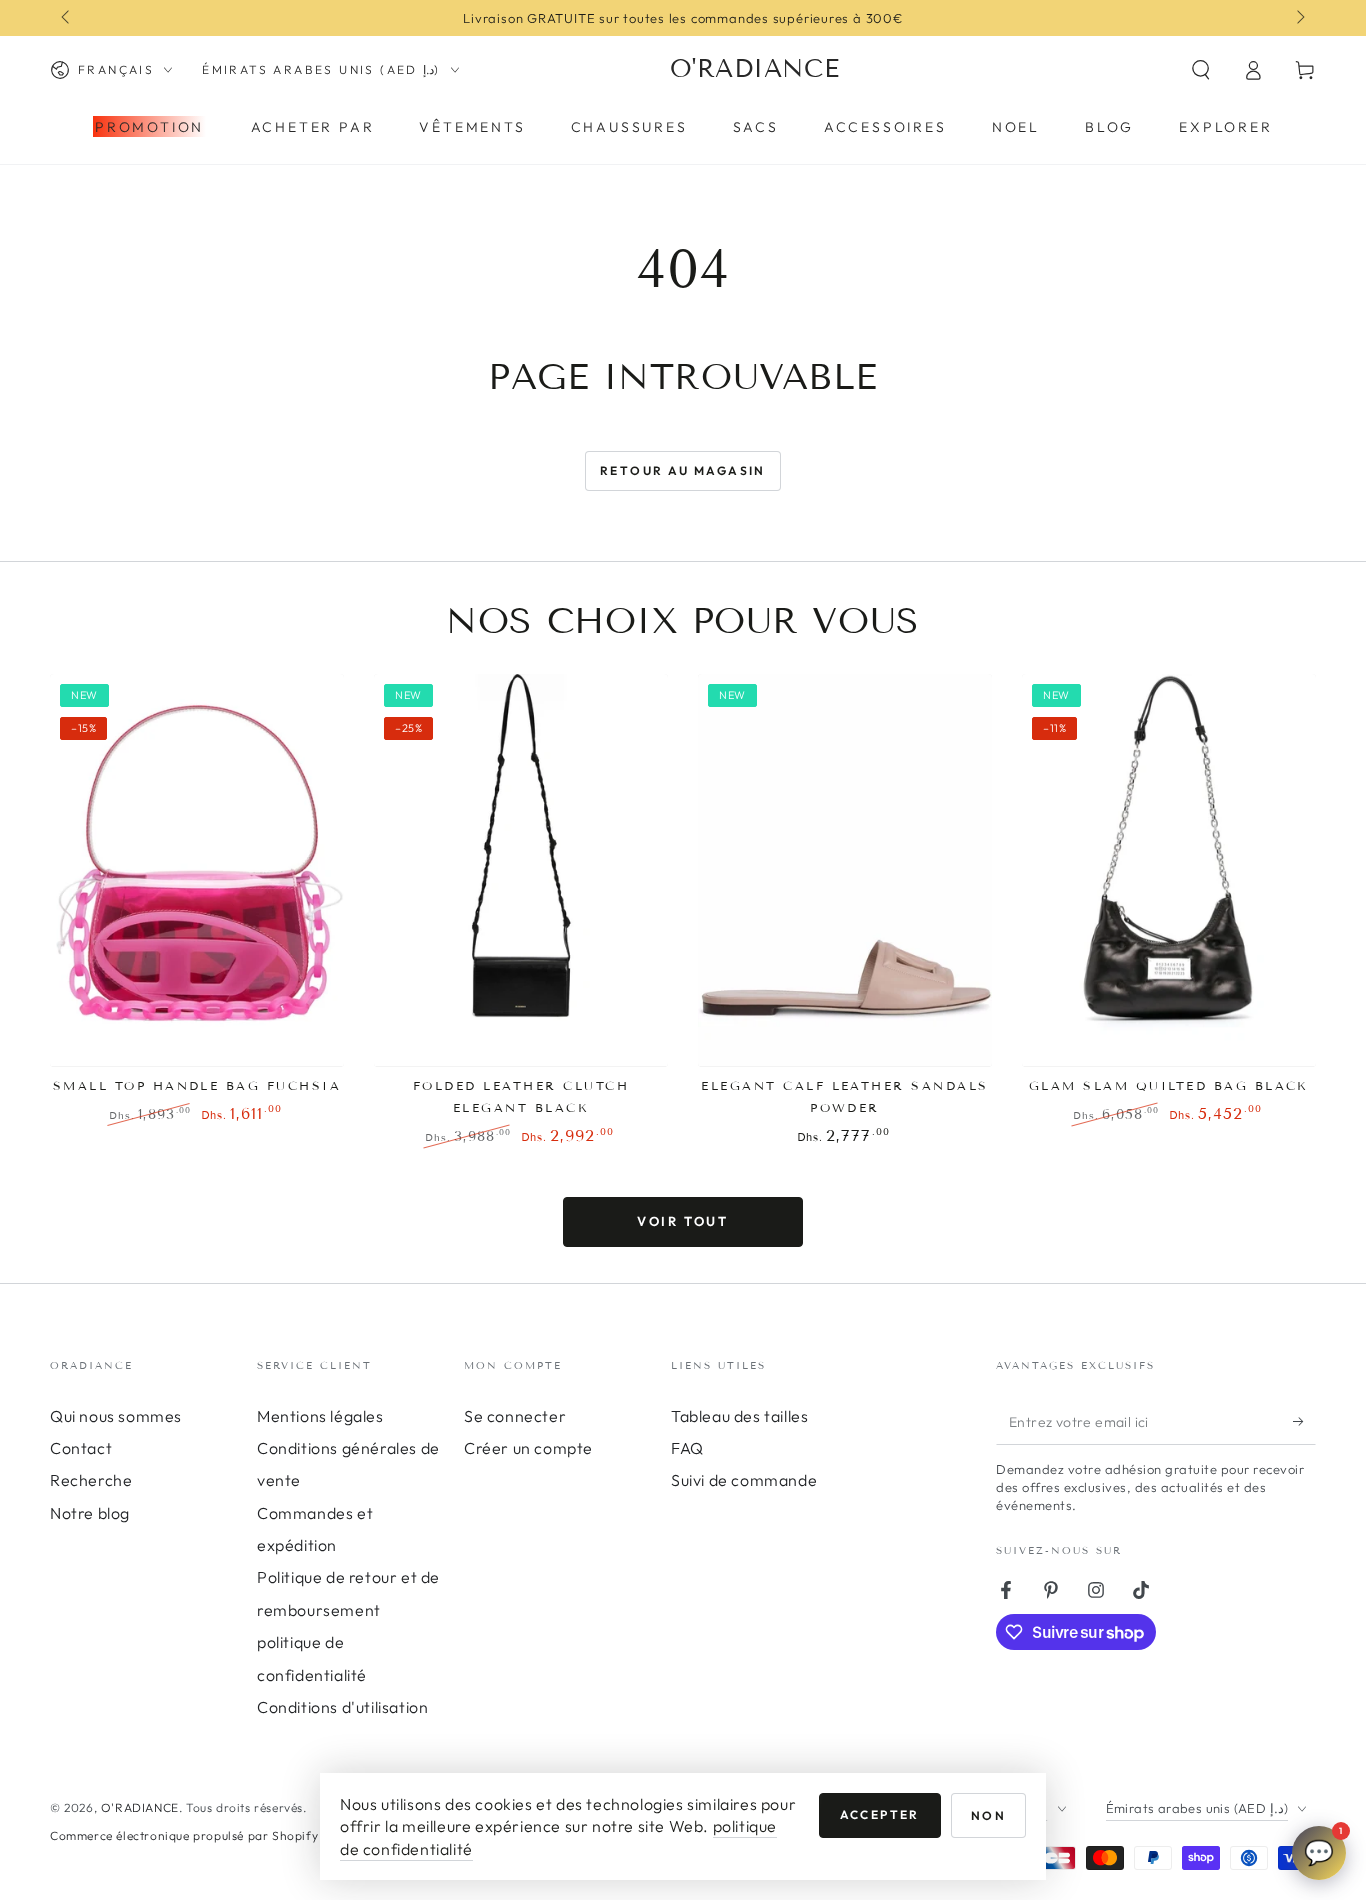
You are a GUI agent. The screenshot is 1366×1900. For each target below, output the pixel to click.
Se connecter (515, 1416)
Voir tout (682, 1221)
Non (988, 1815)
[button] (1201, 70)
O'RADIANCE (140, 1807)
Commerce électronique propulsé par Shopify (184, 1835)
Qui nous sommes (116, 1416)
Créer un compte (528, 1448)
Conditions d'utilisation (342, 1707)
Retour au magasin (683, 470)
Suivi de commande (744, 1480)
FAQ (687, 1448)
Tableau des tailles (739, 1416)
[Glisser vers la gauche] (67, 18)
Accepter (880, 1814)
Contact (81, 1448)
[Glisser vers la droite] (1299, 18)
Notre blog (90, 1513)
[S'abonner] (1304, 1422)
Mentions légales (320, 1416)
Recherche (91, 1480)
